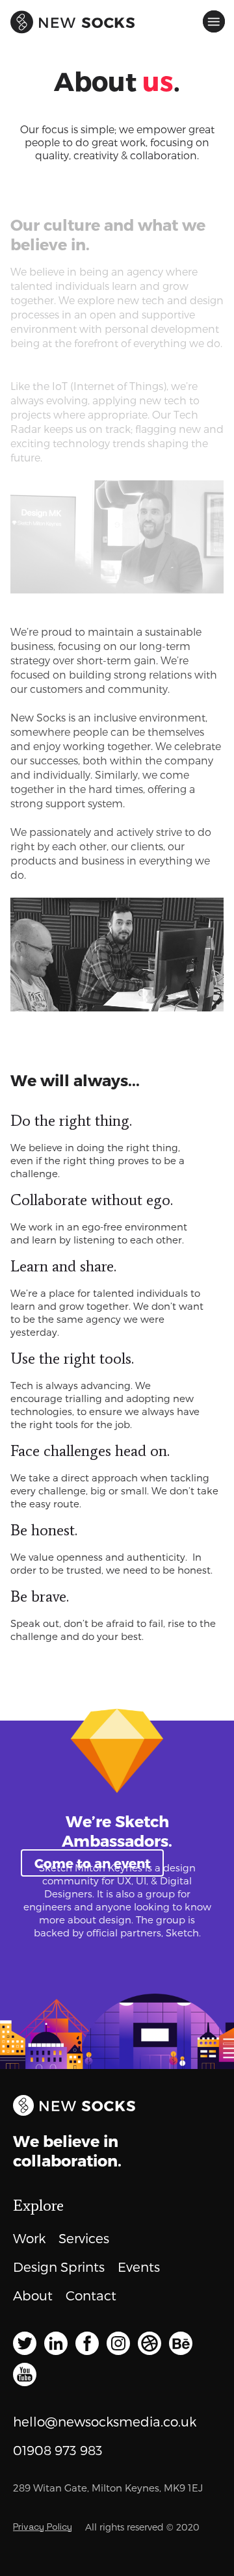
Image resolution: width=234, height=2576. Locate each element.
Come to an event (93, 1863)
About (33, 2295)
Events (139, 2267)
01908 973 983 (58, 2450)
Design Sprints (59, 2267)
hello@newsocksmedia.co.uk (105, 2421)
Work (29, 2238)
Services (84, 2238)
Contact (91, 2295)
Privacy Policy (43, 2527)
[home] (22, 17)
